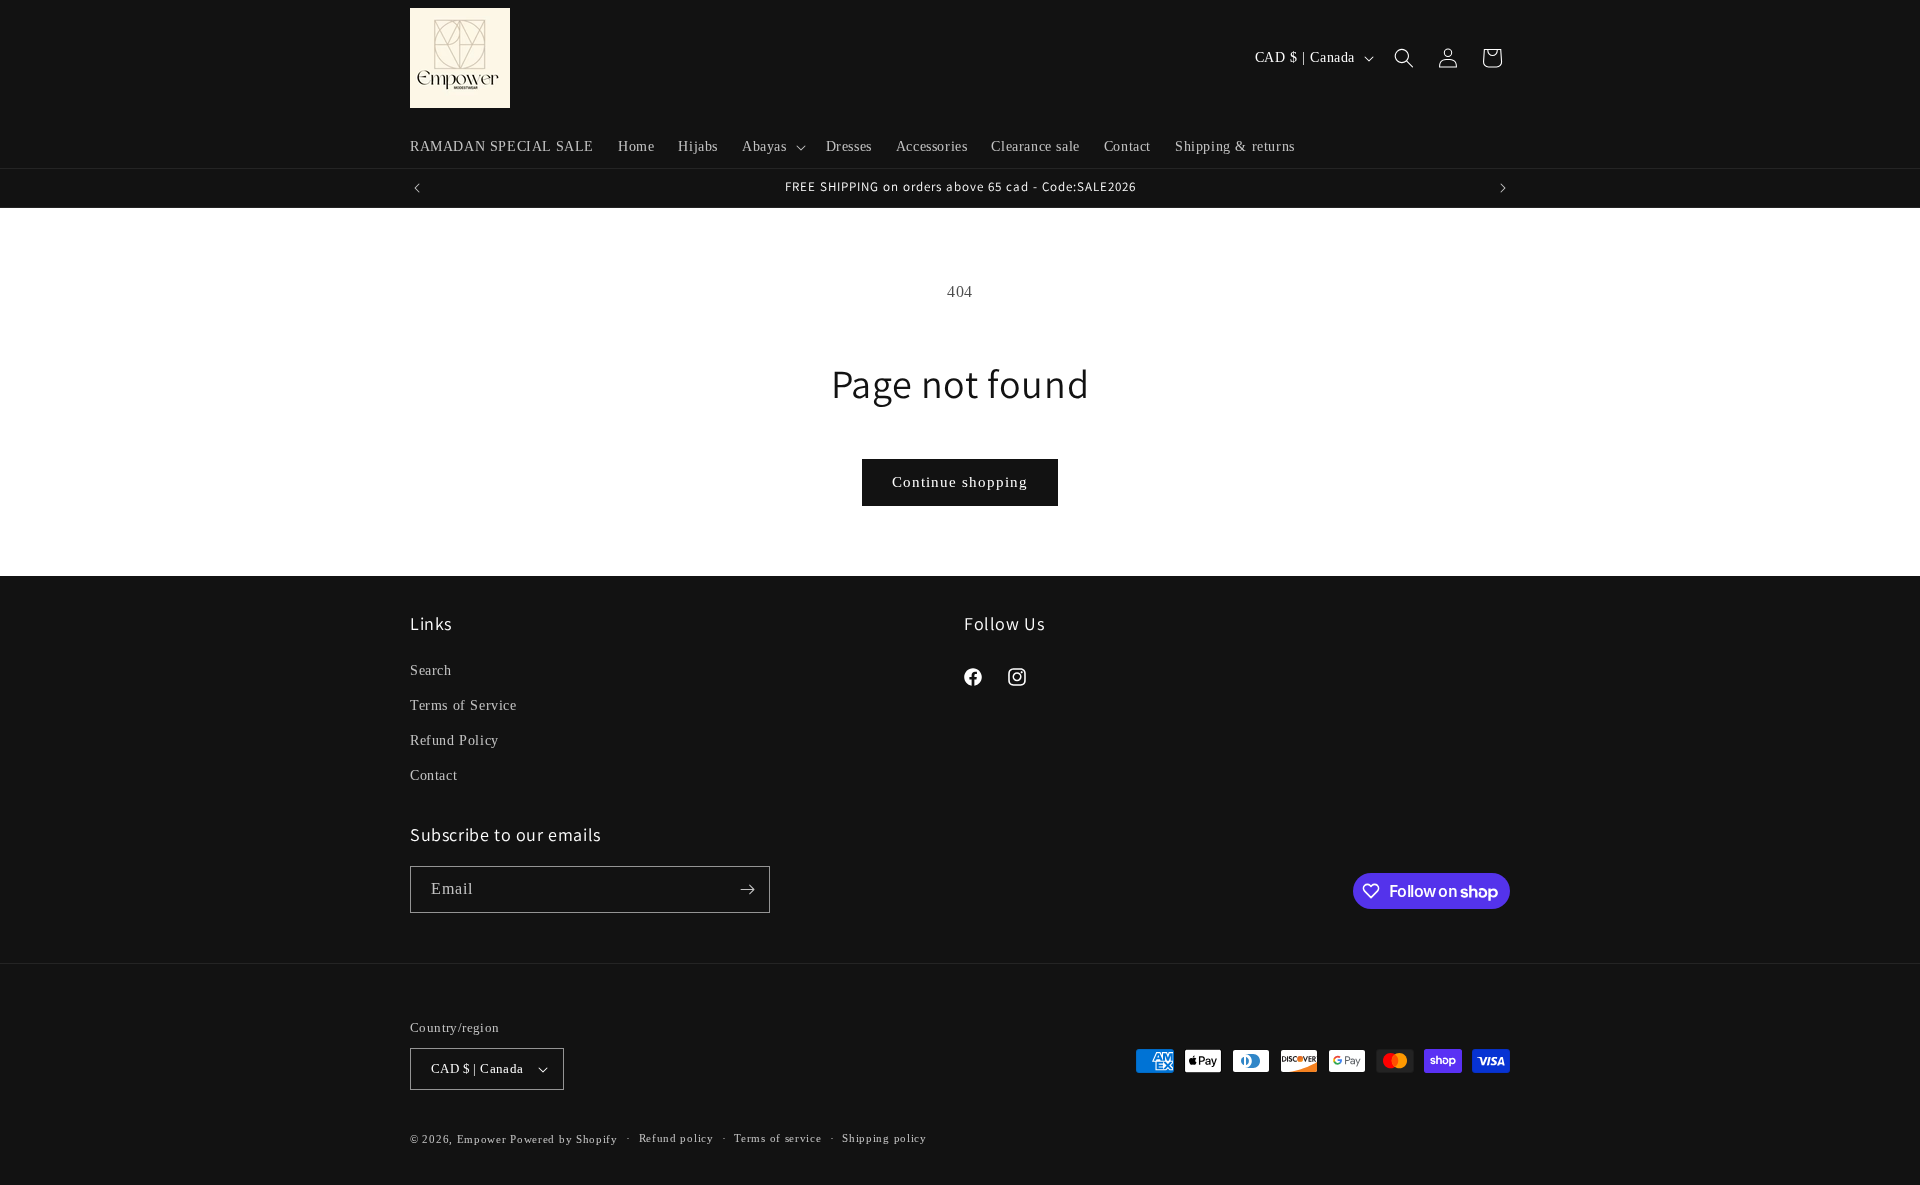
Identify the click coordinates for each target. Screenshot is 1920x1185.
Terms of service (777, 1138)
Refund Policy (454, 739)
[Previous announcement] (417, 188)
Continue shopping (960, 482)
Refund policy (676, 1138)
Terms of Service (463, 704)
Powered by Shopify (564, 1139)
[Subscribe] (747, 889)
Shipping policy (884, 1138)
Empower (482, 1139)
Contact (433, 775)
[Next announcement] (1503, 188)
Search (431, 669)
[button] (772, 147)
